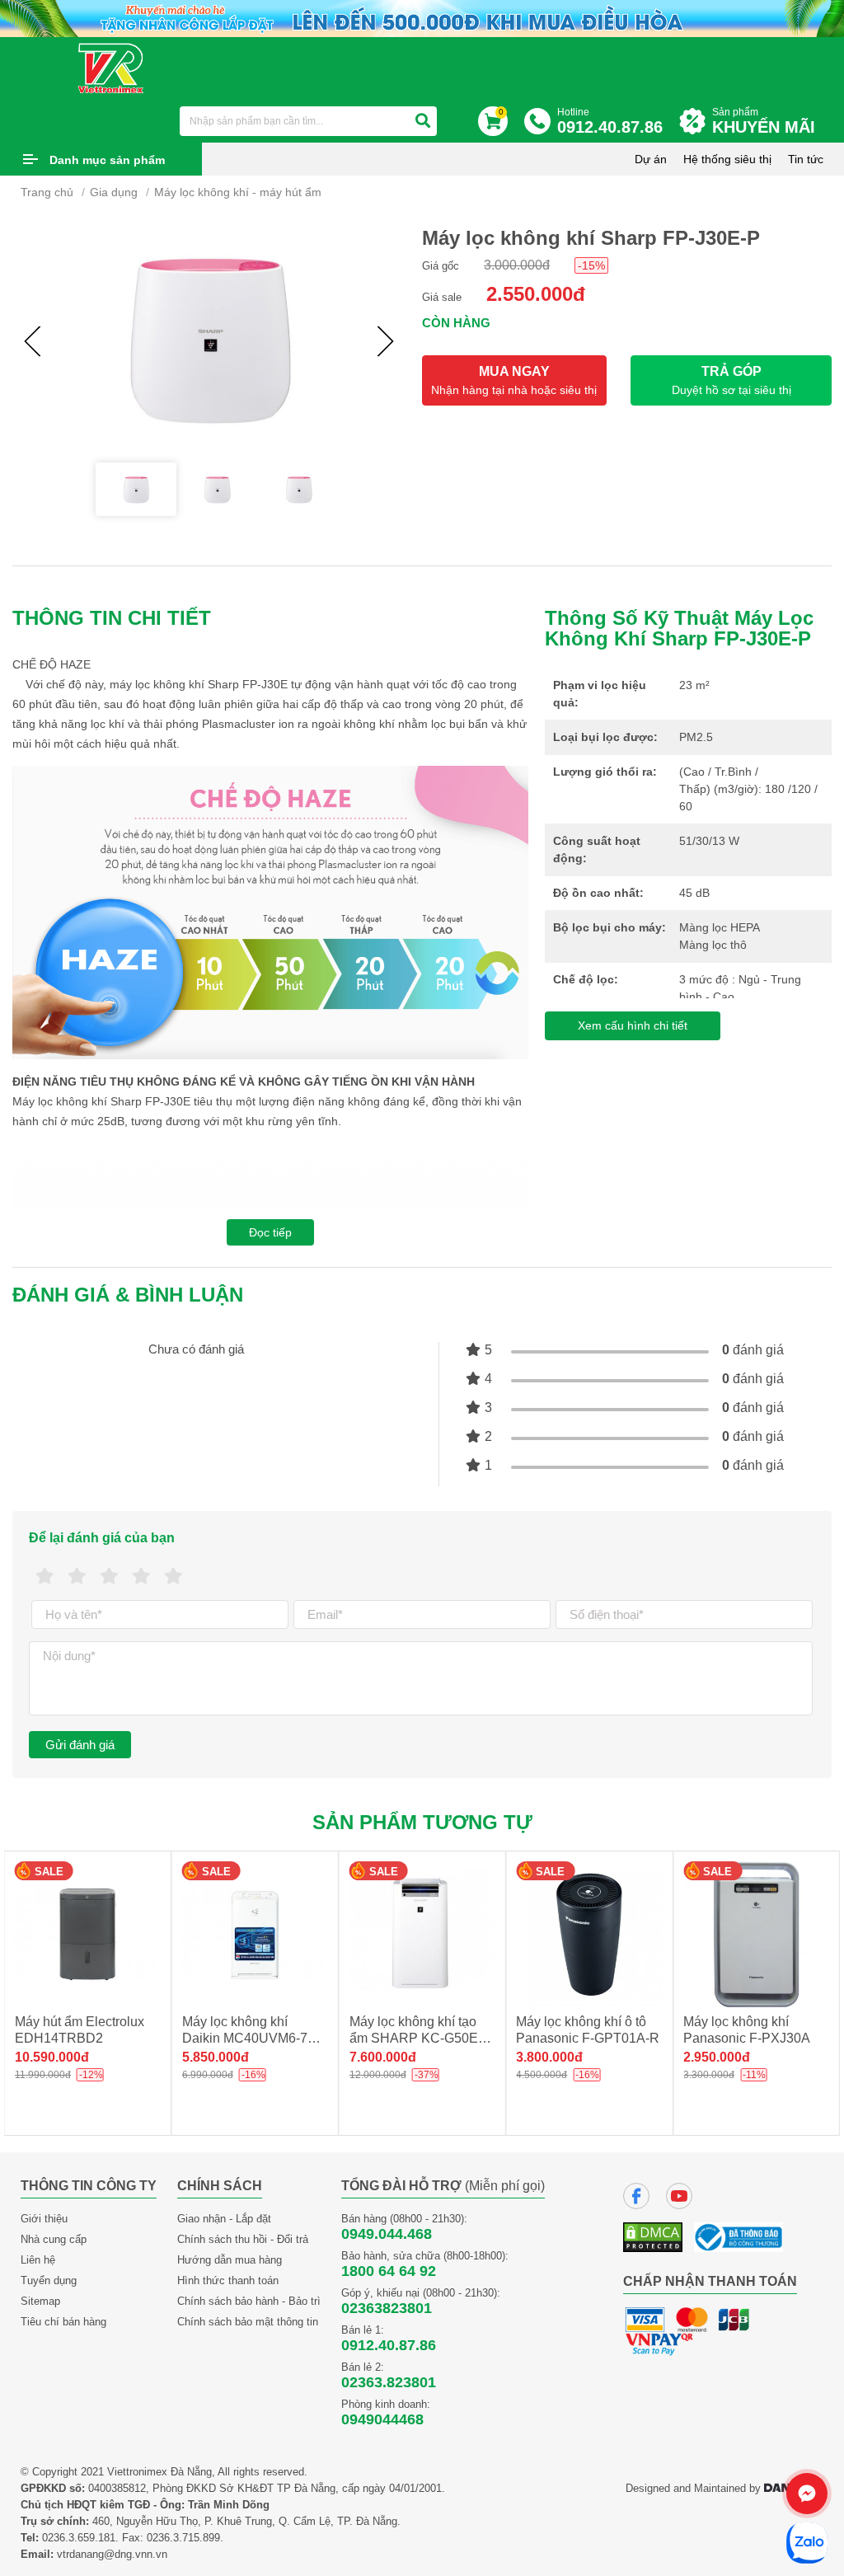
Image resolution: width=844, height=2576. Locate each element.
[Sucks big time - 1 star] (45, 1577)
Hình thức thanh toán (228, 2280)
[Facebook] (636, 2196)
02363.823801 (389, 2382)
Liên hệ (38, 2260)
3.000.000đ (517, 265)
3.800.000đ (549, 2057)
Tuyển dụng (49, 2280)
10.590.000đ (52, 2057)
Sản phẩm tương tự (422, 1822)
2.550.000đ (536, 294)
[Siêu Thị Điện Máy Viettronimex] (112, 68)
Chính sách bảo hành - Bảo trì (249, 2301)
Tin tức (806, 159)
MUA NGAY (514, 380)
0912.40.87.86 (389, 2345)
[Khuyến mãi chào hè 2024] (422, 18)
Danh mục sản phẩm (107, 160)
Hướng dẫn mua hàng (230, 2260)
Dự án (651, 159)
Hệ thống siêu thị (727, 159)
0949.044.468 (387, 2234)
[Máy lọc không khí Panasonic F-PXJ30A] (756, 1934)
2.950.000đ (717, 2057)
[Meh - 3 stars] (109, 1577)
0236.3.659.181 (79, 2538)
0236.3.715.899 (183, 2538)
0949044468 (382, 2419)
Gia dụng (114, 192)
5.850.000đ (216, 2057)
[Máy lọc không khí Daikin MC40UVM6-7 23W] (255, 1934)
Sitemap (40, 2301)
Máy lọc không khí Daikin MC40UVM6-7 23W (245, 2038)
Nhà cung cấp (54, 2239)
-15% (591, 265)
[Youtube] (679, 2196)
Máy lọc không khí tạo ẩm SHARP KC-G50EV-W (420, 2038)
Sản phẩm (764, 121)
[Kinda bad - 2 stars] (77, 1577)
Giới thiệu (44, 2219)
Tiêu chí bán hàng (63, 2322)
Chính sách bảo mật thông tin (248, 2322)
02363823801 (387, 2308)
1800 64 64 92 (389, 2271)
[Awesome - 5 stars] (173, 1577)
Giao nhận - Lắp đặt (224, 2219)
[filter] (423, 121)
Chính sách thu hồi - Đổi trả (243, 2239)
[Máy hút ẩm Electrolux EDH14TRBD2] (88, 1934)
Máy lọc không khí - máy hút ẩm (238, 192)
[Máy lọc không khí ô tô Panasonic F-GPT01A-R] (589, 1934)
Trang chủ (47, 192)
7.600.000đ (383, 2057)
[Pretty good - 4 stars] (141, 1577)
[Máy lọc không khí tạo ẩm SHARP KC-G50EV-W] (422, 1934)
